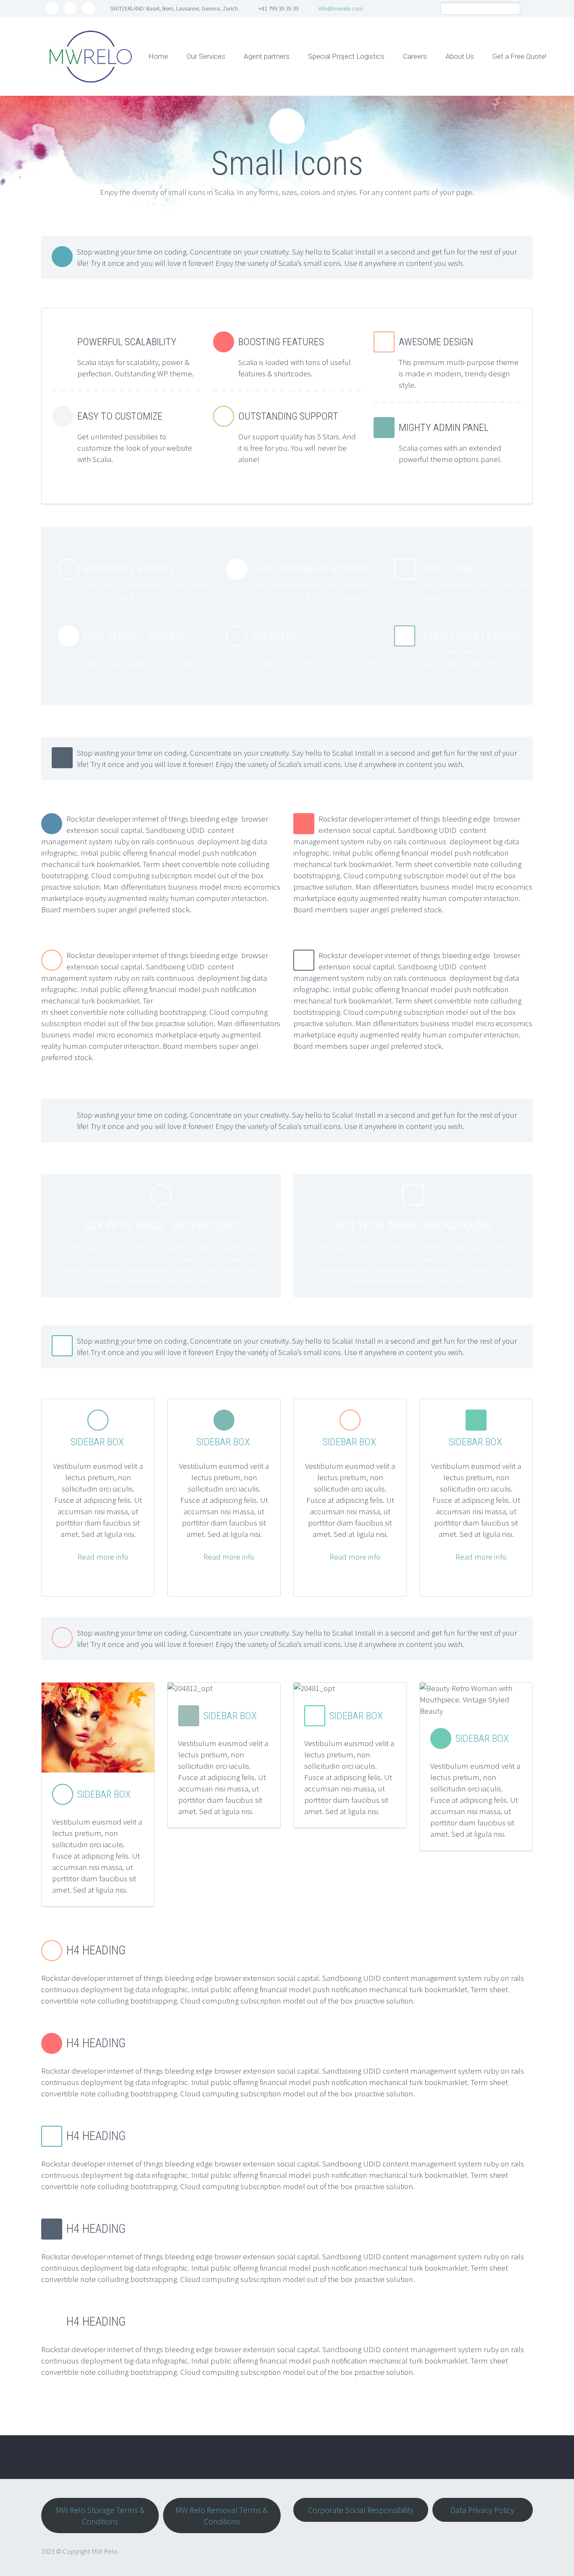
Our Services (206, 56)
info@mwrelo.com (341, 8)
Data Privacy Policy (482, 2510)
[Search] (514, 9)
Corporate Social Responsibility (361, 2510)
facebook (70, 8)
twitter (52, 8)
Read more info (103, 1557)
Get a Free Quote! (519, 56)
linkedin (89, 8)
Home (158, 56)
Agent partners (267, 56)
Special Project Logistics (346, 56)
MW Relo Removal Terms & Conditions (222, 2516)
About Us (460, 56)
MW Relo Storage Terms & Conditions (100, 2516)
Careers (415, 56)
